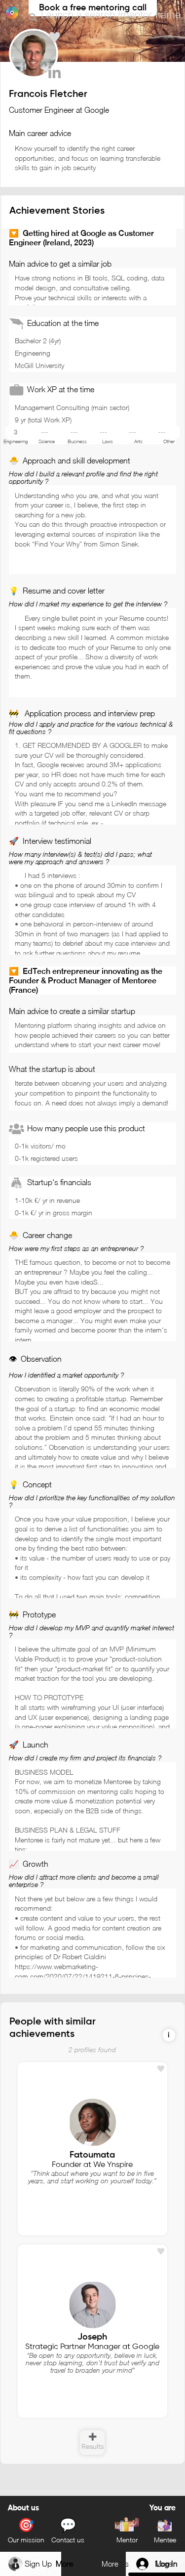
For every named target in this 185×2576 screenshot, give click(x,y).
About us (23, 2508)
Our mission (26, 2540)
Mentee (165, 2540)
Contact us (68, 2540)
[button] (169, 2035)
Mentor (127, 2540)
